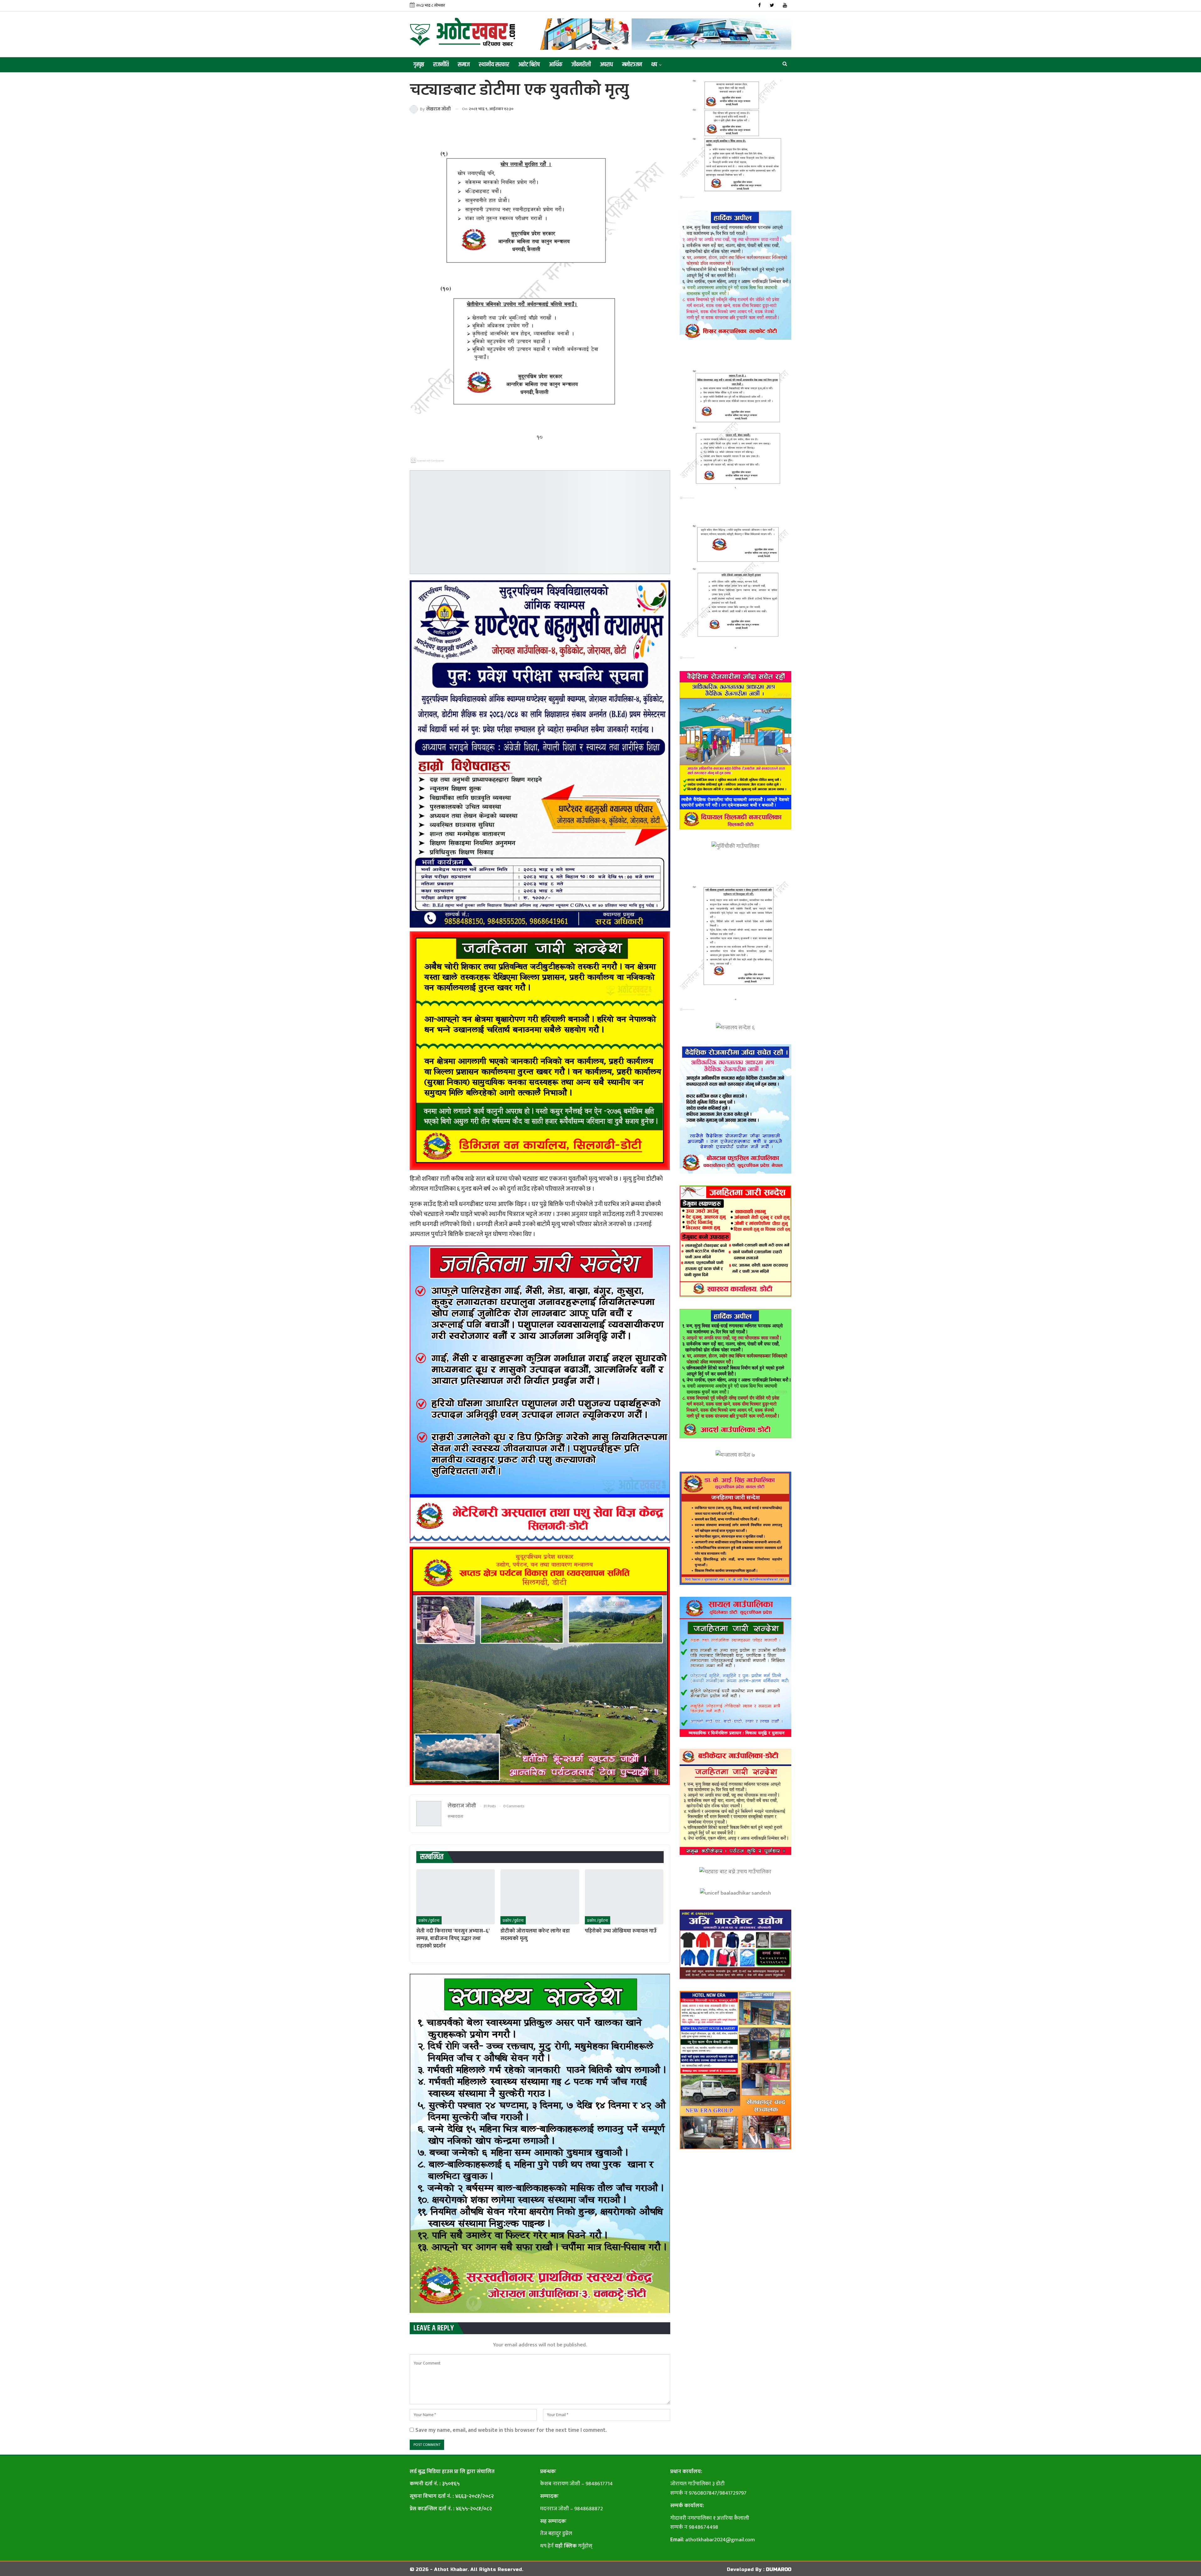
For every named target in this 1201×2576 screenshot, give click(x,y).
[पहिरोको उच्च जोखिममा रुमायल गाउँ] (624, 1897)
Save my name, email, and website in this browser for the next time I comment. (511, 2430)
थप (654, 65)
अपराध (606, 65)
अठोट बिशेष (529, 65)
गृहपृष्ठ (419, 65)
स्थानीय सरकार (494, 65)
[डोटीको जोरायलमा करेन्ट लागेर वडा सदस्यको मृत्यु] (540, 1897)
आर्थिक (556, 65)
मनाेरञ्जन (632, 65)
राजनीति (441, 65)
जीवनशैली (581, 65)
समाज (464, 65)
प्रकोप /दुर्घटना (429, 1921)
